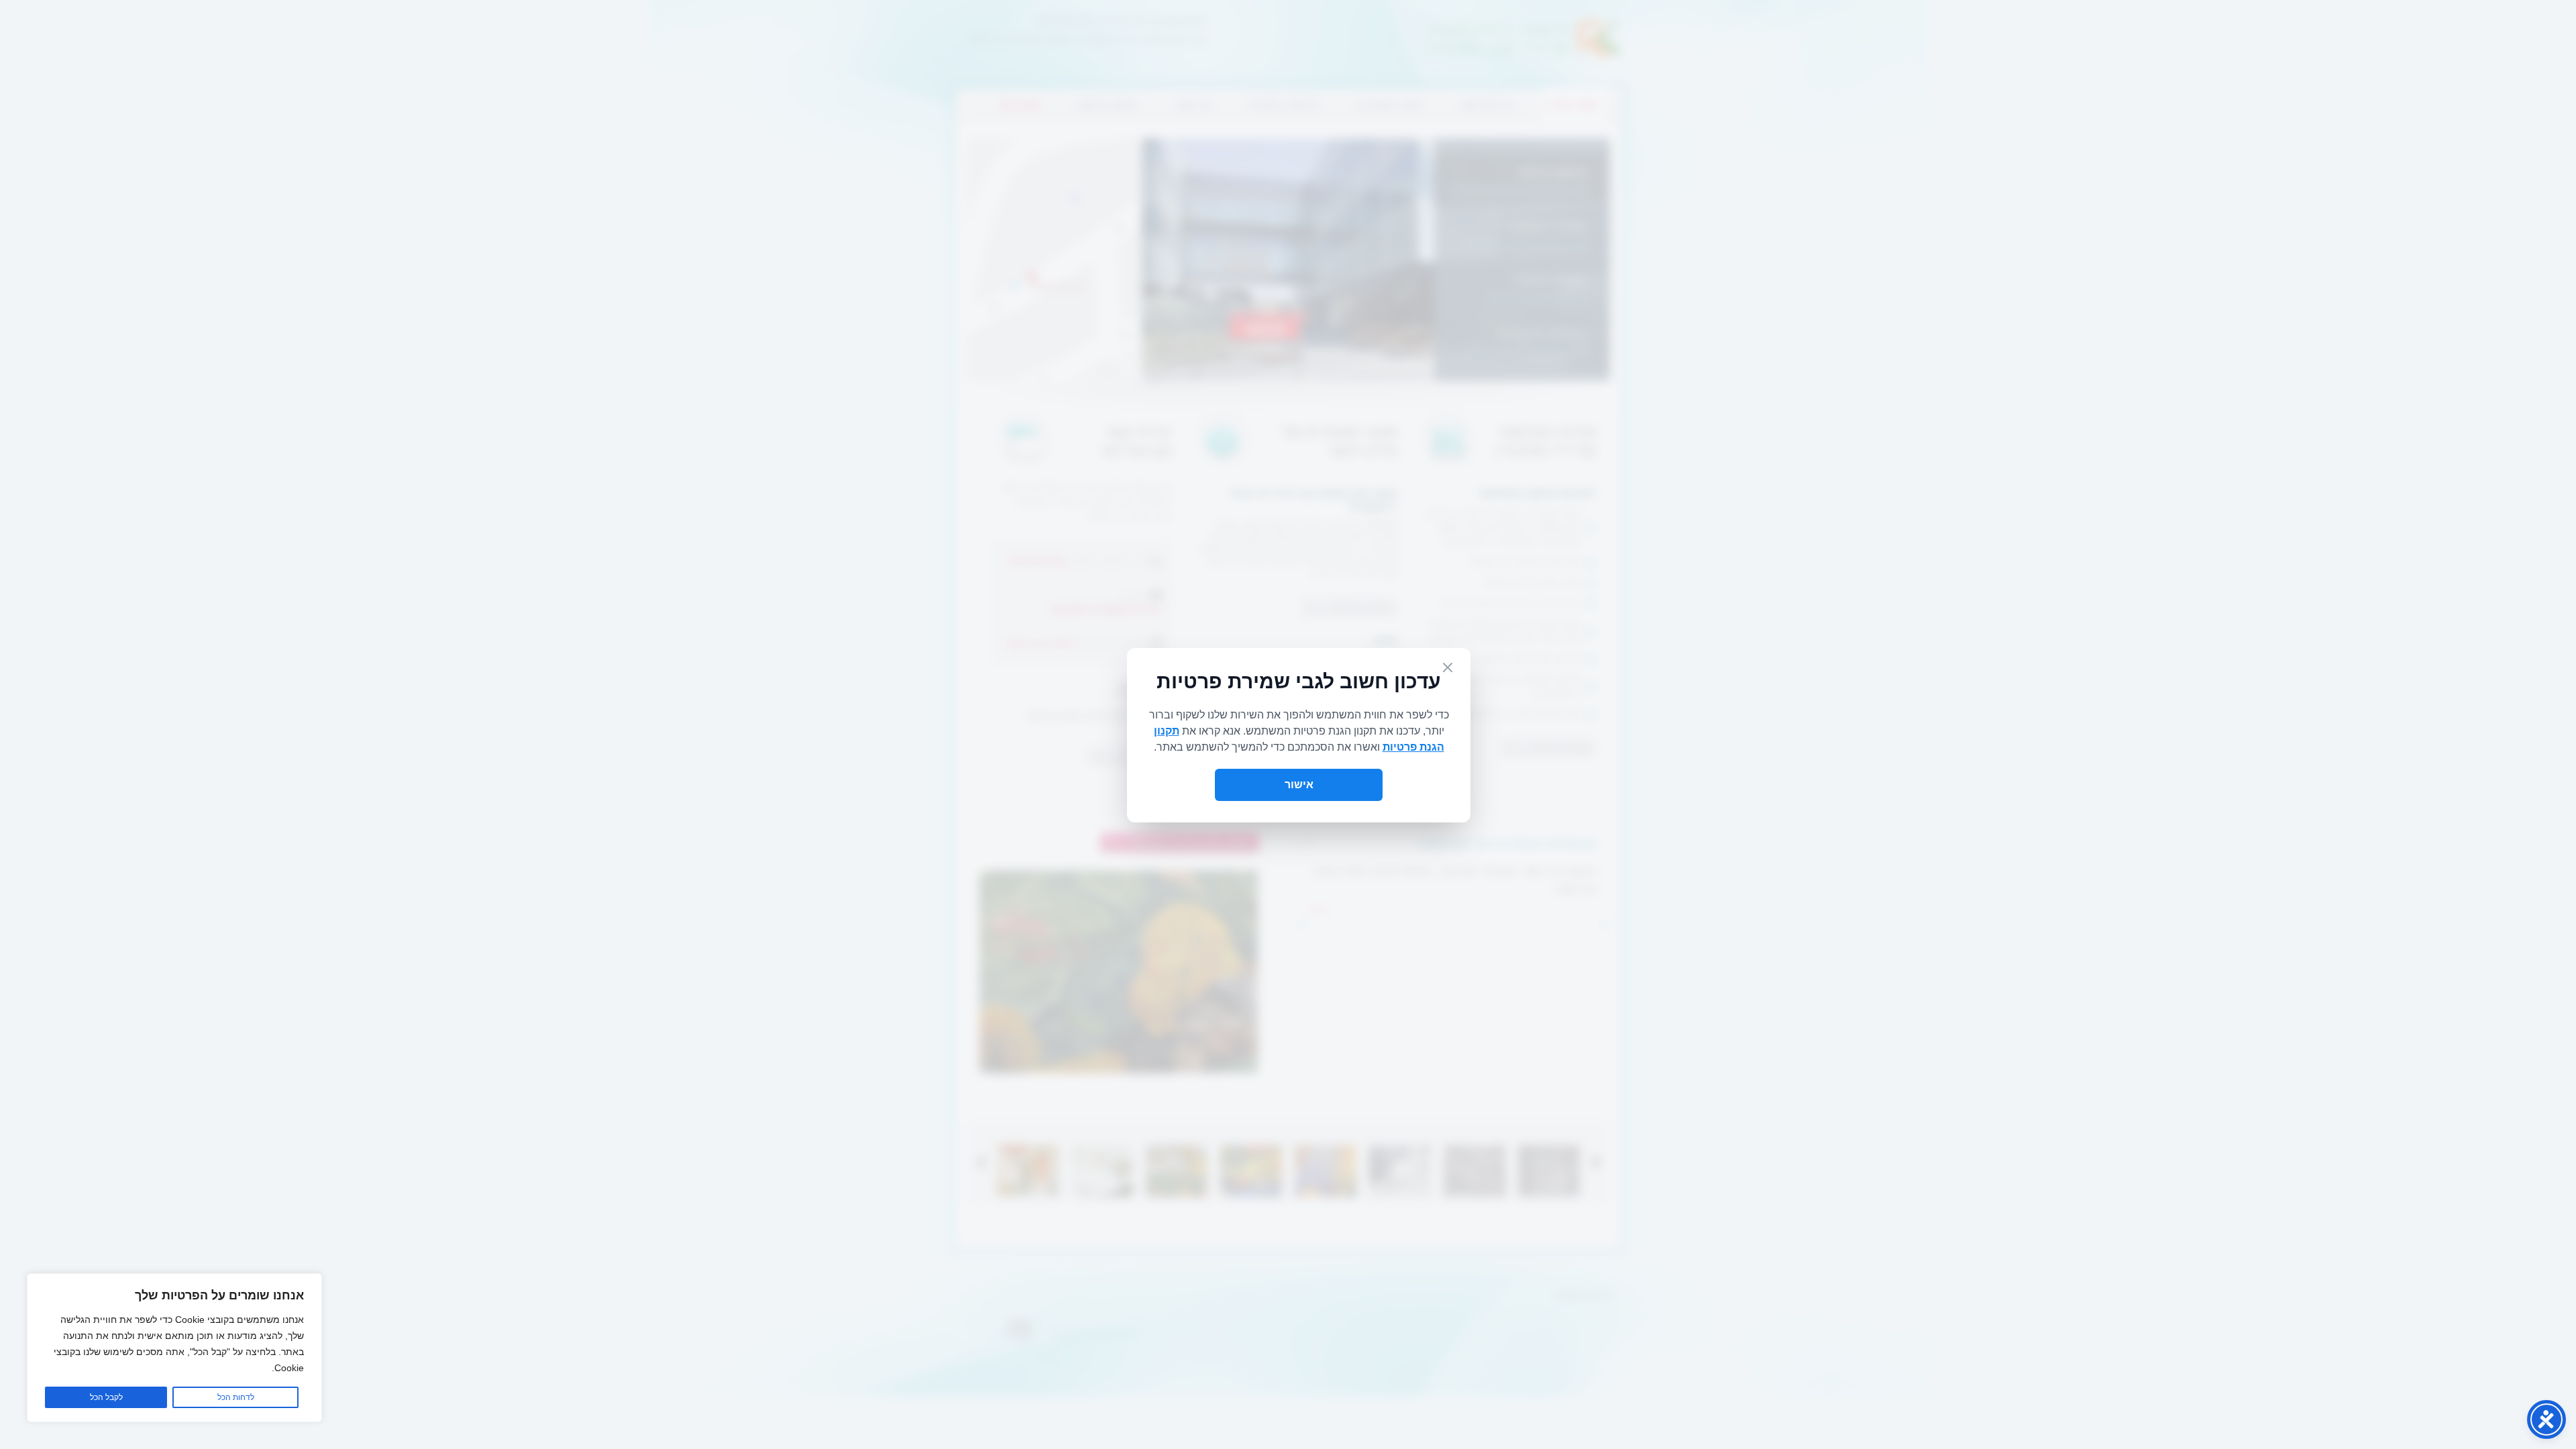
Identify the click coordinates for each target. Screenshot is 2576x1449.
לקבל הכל (106, 1397)
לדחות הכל (236, 1397)
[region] (174, 1348)
